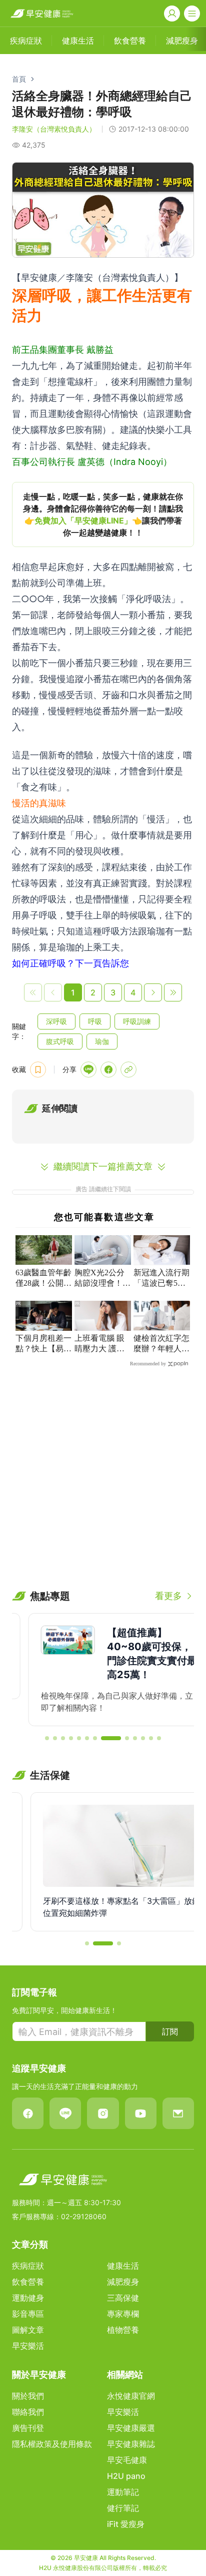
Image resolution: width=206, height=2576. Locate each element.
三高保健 (123, 2298)
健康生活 (123, 2266)
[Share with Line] (88, 1070)
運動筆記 (123, 2492)
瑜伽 (102, 1041)
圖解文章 (28, 2330)
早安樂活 (28, 2346)
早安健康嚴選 (131, 2428)
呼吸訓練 (137, 1021)
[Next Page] (153, 992)
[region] (103, 514)
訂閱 (170, 2031)
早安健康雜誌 (131, 2444)
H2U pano (126, 2476)
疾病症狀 (28, 2266)
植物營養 (123, 2330)
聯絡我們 (28, 2412)
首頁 (19, 79)
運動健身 (28, 2298)
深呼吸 (56, 1021)
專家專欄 (123, 2314)
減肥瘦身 (123, 2282)
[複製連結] (128, 1070)
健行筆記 (123, 2508)
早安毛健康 (127, 2460)
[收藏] (38, 1070)
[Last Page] (173, 992)
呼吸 (95, 1021)
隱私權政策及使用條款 (52, 2444)
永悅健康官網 (131, 2396)
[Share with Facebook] (108, 1070)
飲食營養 (28, 2282)
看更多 (168, 1596)
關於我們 (28, 2396)
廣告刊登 (28, 2428)
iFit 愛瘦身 (126, 2524)
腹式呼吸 (60, 1041)
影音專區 (28, 2314)
